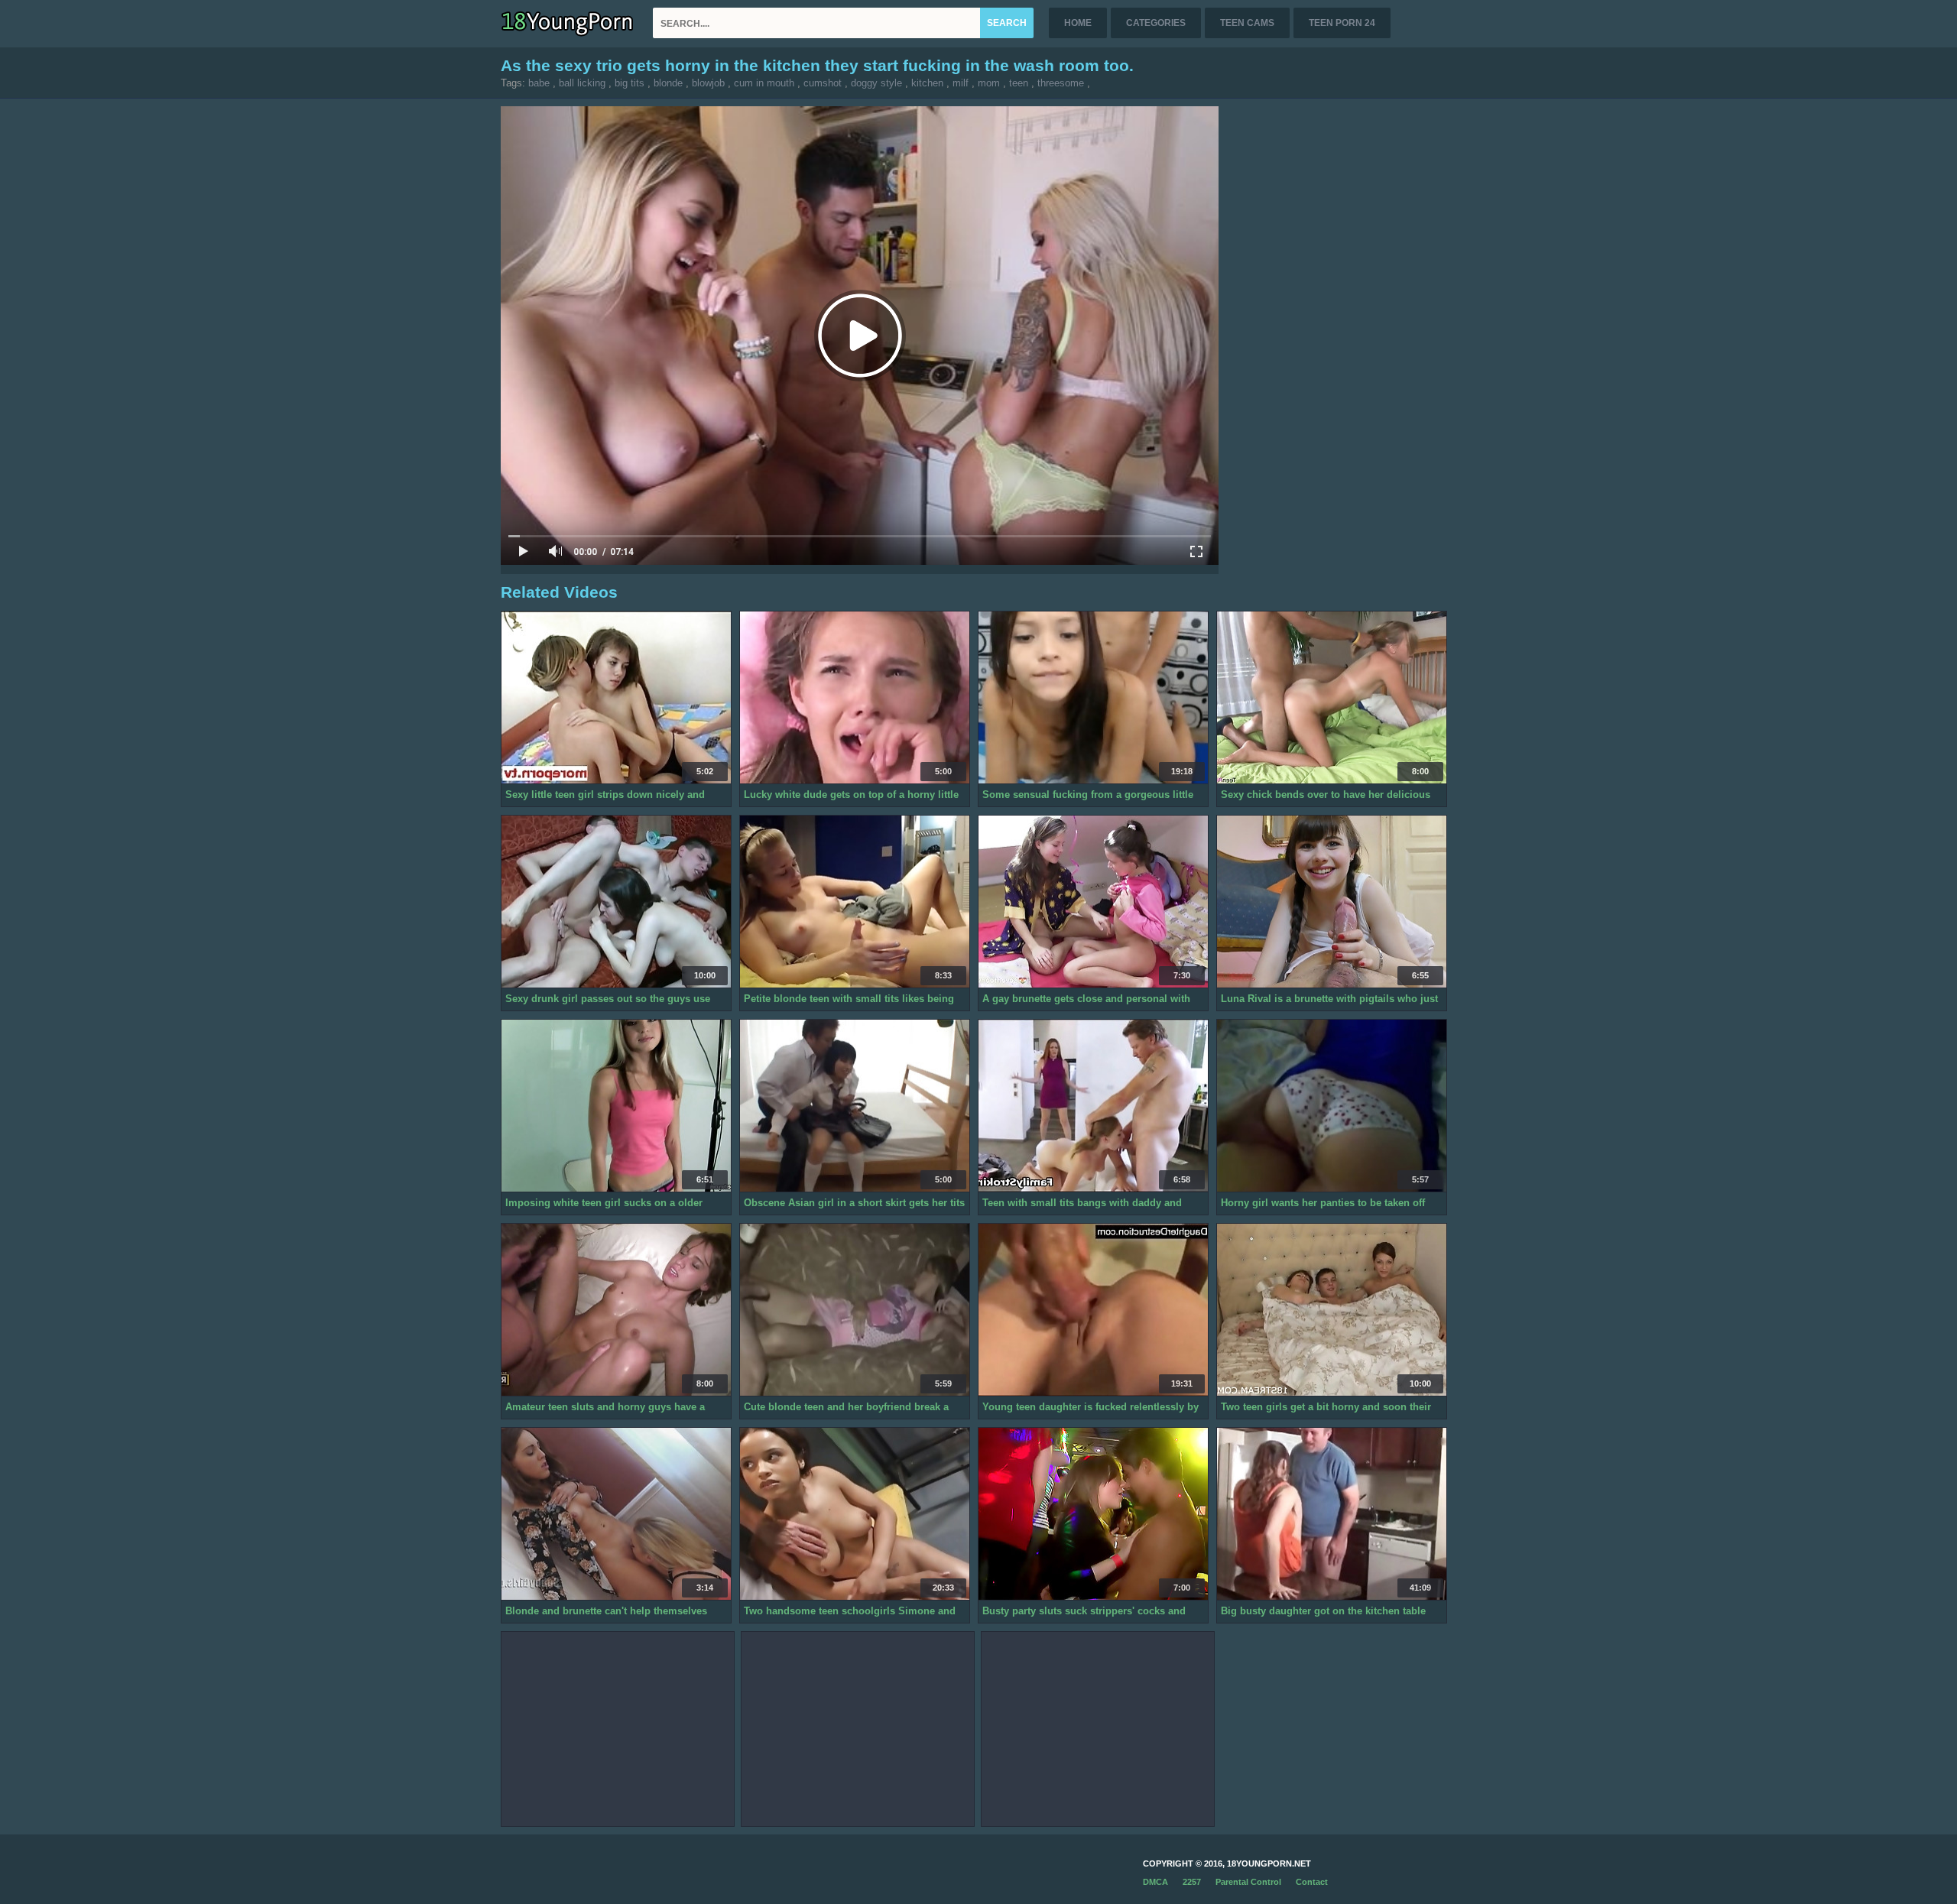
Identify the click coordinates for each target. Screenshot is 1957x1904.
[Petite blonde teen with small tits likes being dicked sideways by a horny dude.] (855, 902)
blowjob (708, 83)
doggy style (876, 83)
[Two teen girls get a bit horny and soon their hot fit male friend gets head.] (1332, 1310)
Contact (1312, 1882)
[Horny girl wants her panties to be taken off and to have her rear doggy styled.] (1332, 1106)
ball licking (582, 83)
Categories (1156, 23)
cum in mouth (764, 83)
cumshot (823, 83)
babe (539, 83)
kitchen (927, 83)
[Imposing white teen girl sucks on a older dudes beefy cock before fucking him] (616, 1106)
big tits (630, 83)
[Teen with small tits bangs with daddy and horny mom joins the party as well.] (1093, 1106)
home (1078, 23)
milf (961, 83)
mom (989, 83)
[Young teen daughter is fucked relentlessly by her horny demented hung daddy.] (1093, 1310)
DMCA (1155, 1882)
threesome (1061, 83)
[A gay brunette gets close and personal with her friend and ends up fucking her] (1093, 902)
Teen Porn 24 (1342, 23)
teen (1019, 83)
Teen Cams (1247, 23)
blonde (668, 83)
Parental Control (1248, 1882)
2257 (1192, 1882)
